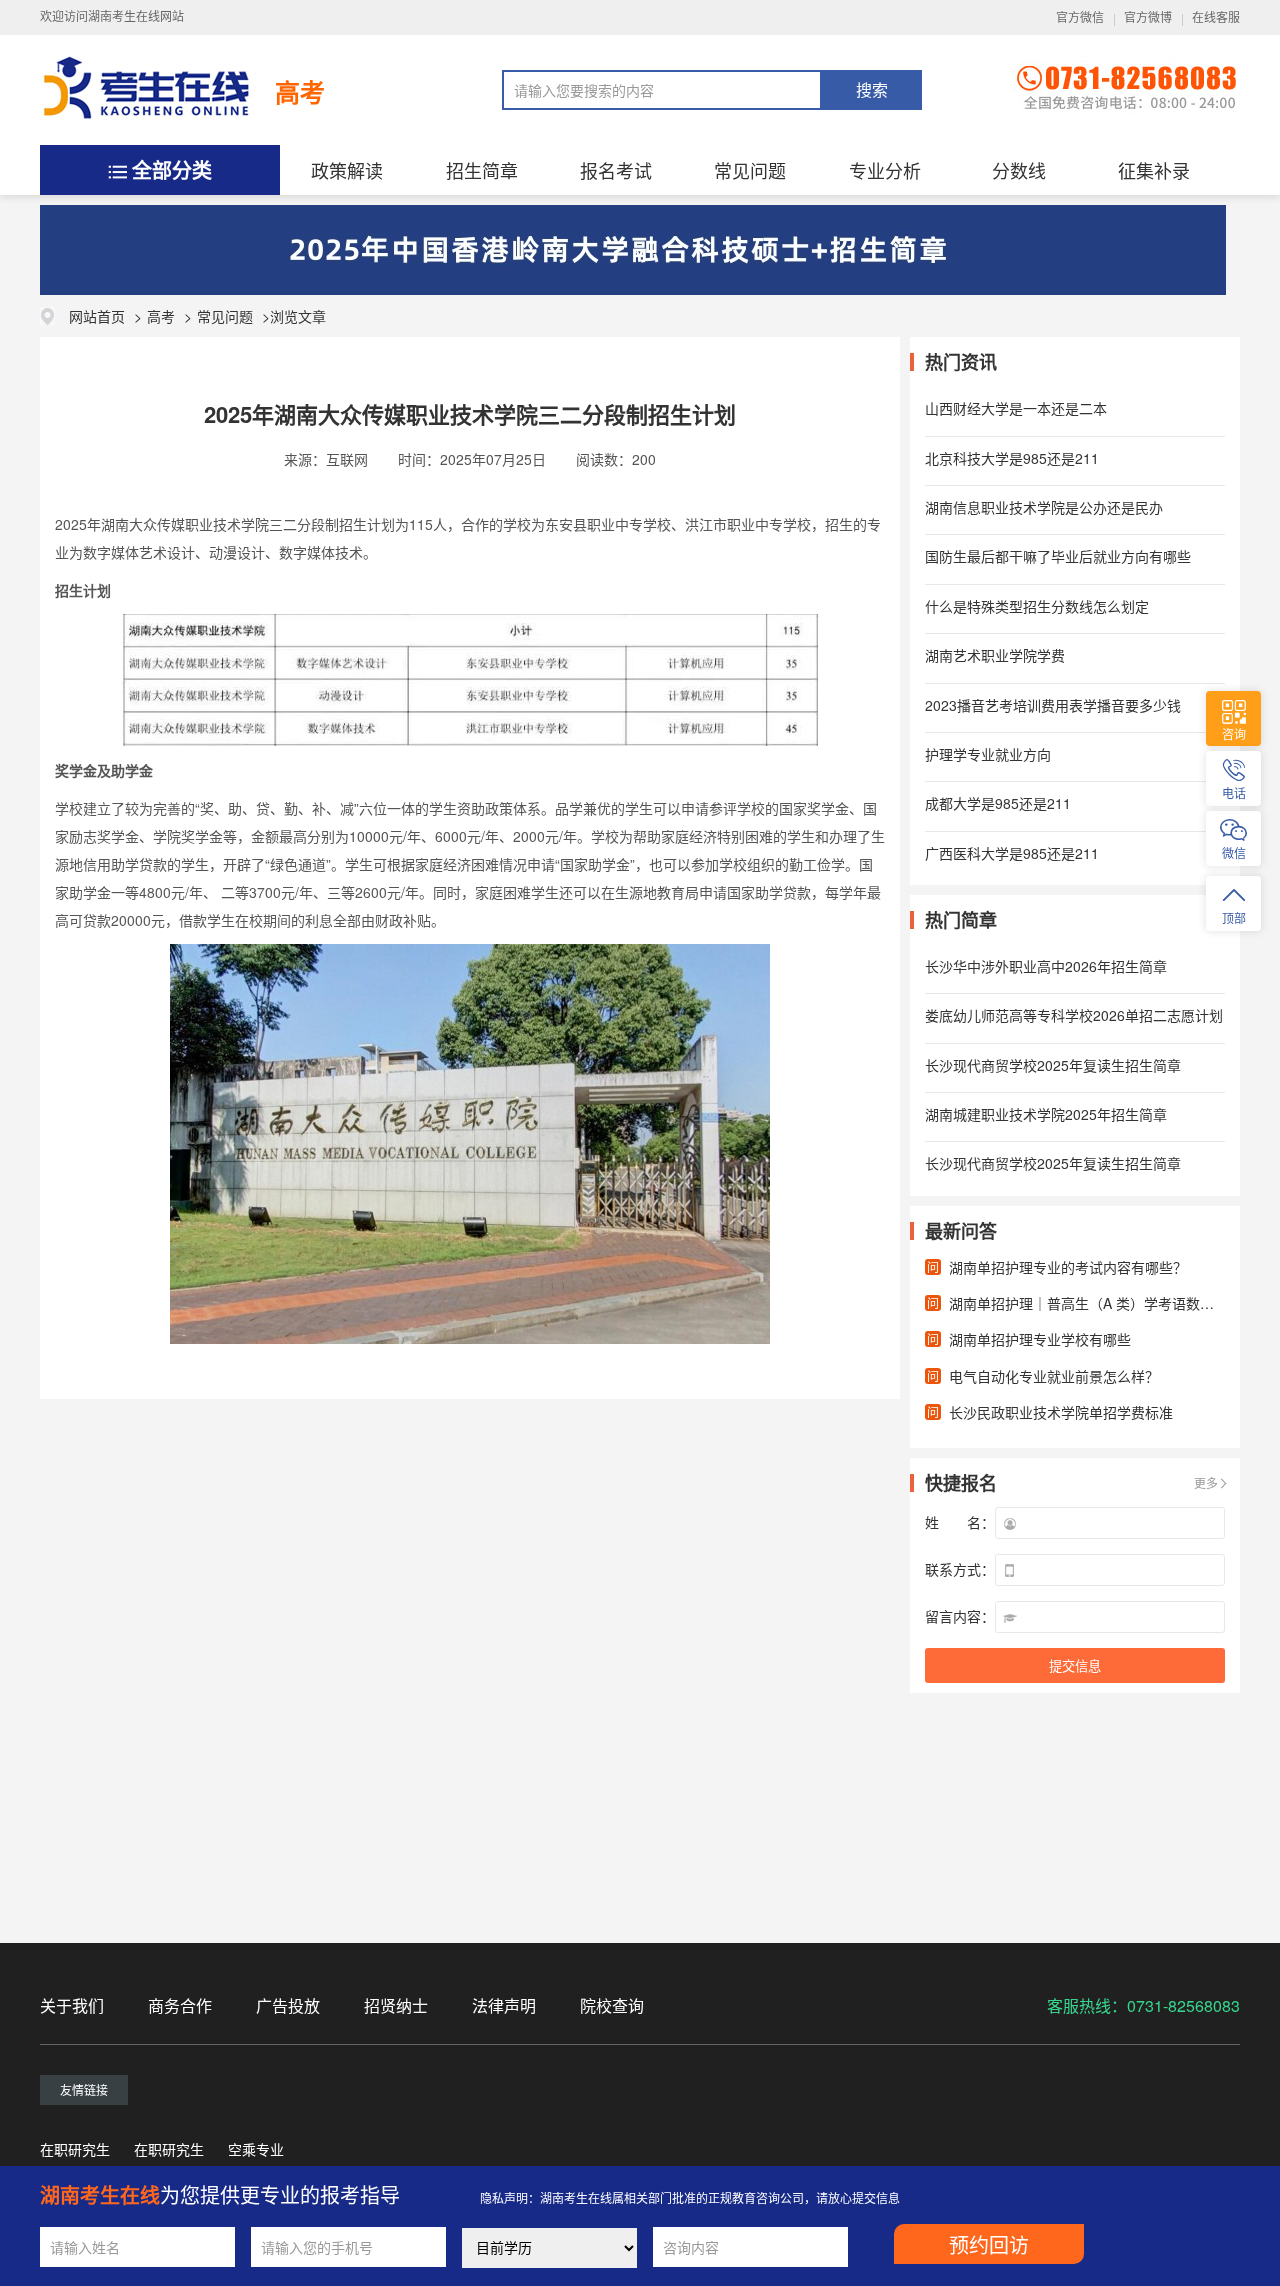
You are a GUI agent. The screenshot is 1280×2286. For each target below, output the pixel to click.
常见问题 (750, 170)
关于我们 (72, 2005)
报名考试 (616, 170)
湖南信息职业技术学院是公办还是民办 (1044, 507)
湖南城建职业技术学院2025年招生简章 (1046, 1114)
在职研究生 (75, 2149)
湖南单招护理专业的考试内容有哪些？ (1068, 1267)
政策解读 (347, 170)
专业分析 (885, 170)
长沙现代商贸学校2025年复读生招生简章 (1053, 1065)
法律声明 (504, 2005)
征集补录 (1154, 170)
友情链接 (84, 2089)
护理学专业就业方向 (988, 754)
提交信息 (1075, 1666)
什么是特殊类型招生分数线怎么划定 (1037, 606)
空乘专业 (256, 2149)
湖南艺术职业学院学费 (995, 655)
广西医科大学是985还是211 (1012, 853)
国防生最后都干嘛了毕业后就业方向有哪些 (1058, 556)
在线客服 (1216, 18)
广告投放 (288, 2005)
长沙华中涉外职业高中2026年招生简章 (1046, 966)
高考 (300, 92)
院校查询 (612, 2005)
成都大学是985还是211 (998, 803)
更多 (1206, 1482)
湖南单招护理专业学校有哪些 (1040, 1339)
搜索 (872, 90)
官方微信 (1080, 18)
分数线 (1019, 170)
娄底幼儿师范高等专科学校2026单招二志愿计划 (1074, 1015)
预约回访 (989, 2246)
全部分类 (172, 169)
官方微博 (1148, 18)
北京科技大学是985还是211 (1012, 458)
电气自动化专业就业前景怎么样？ (1054, 1376)
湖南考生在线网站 (136, 17)
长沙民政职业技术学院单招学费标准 (1061, 1412)
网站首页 (97, 316)
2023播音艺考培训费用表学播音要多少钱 (1053, 705)
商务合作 (180, 2005)
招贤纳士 (396, 2005)
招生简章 (482, 170)
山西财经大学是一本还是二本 (1016, 408)
